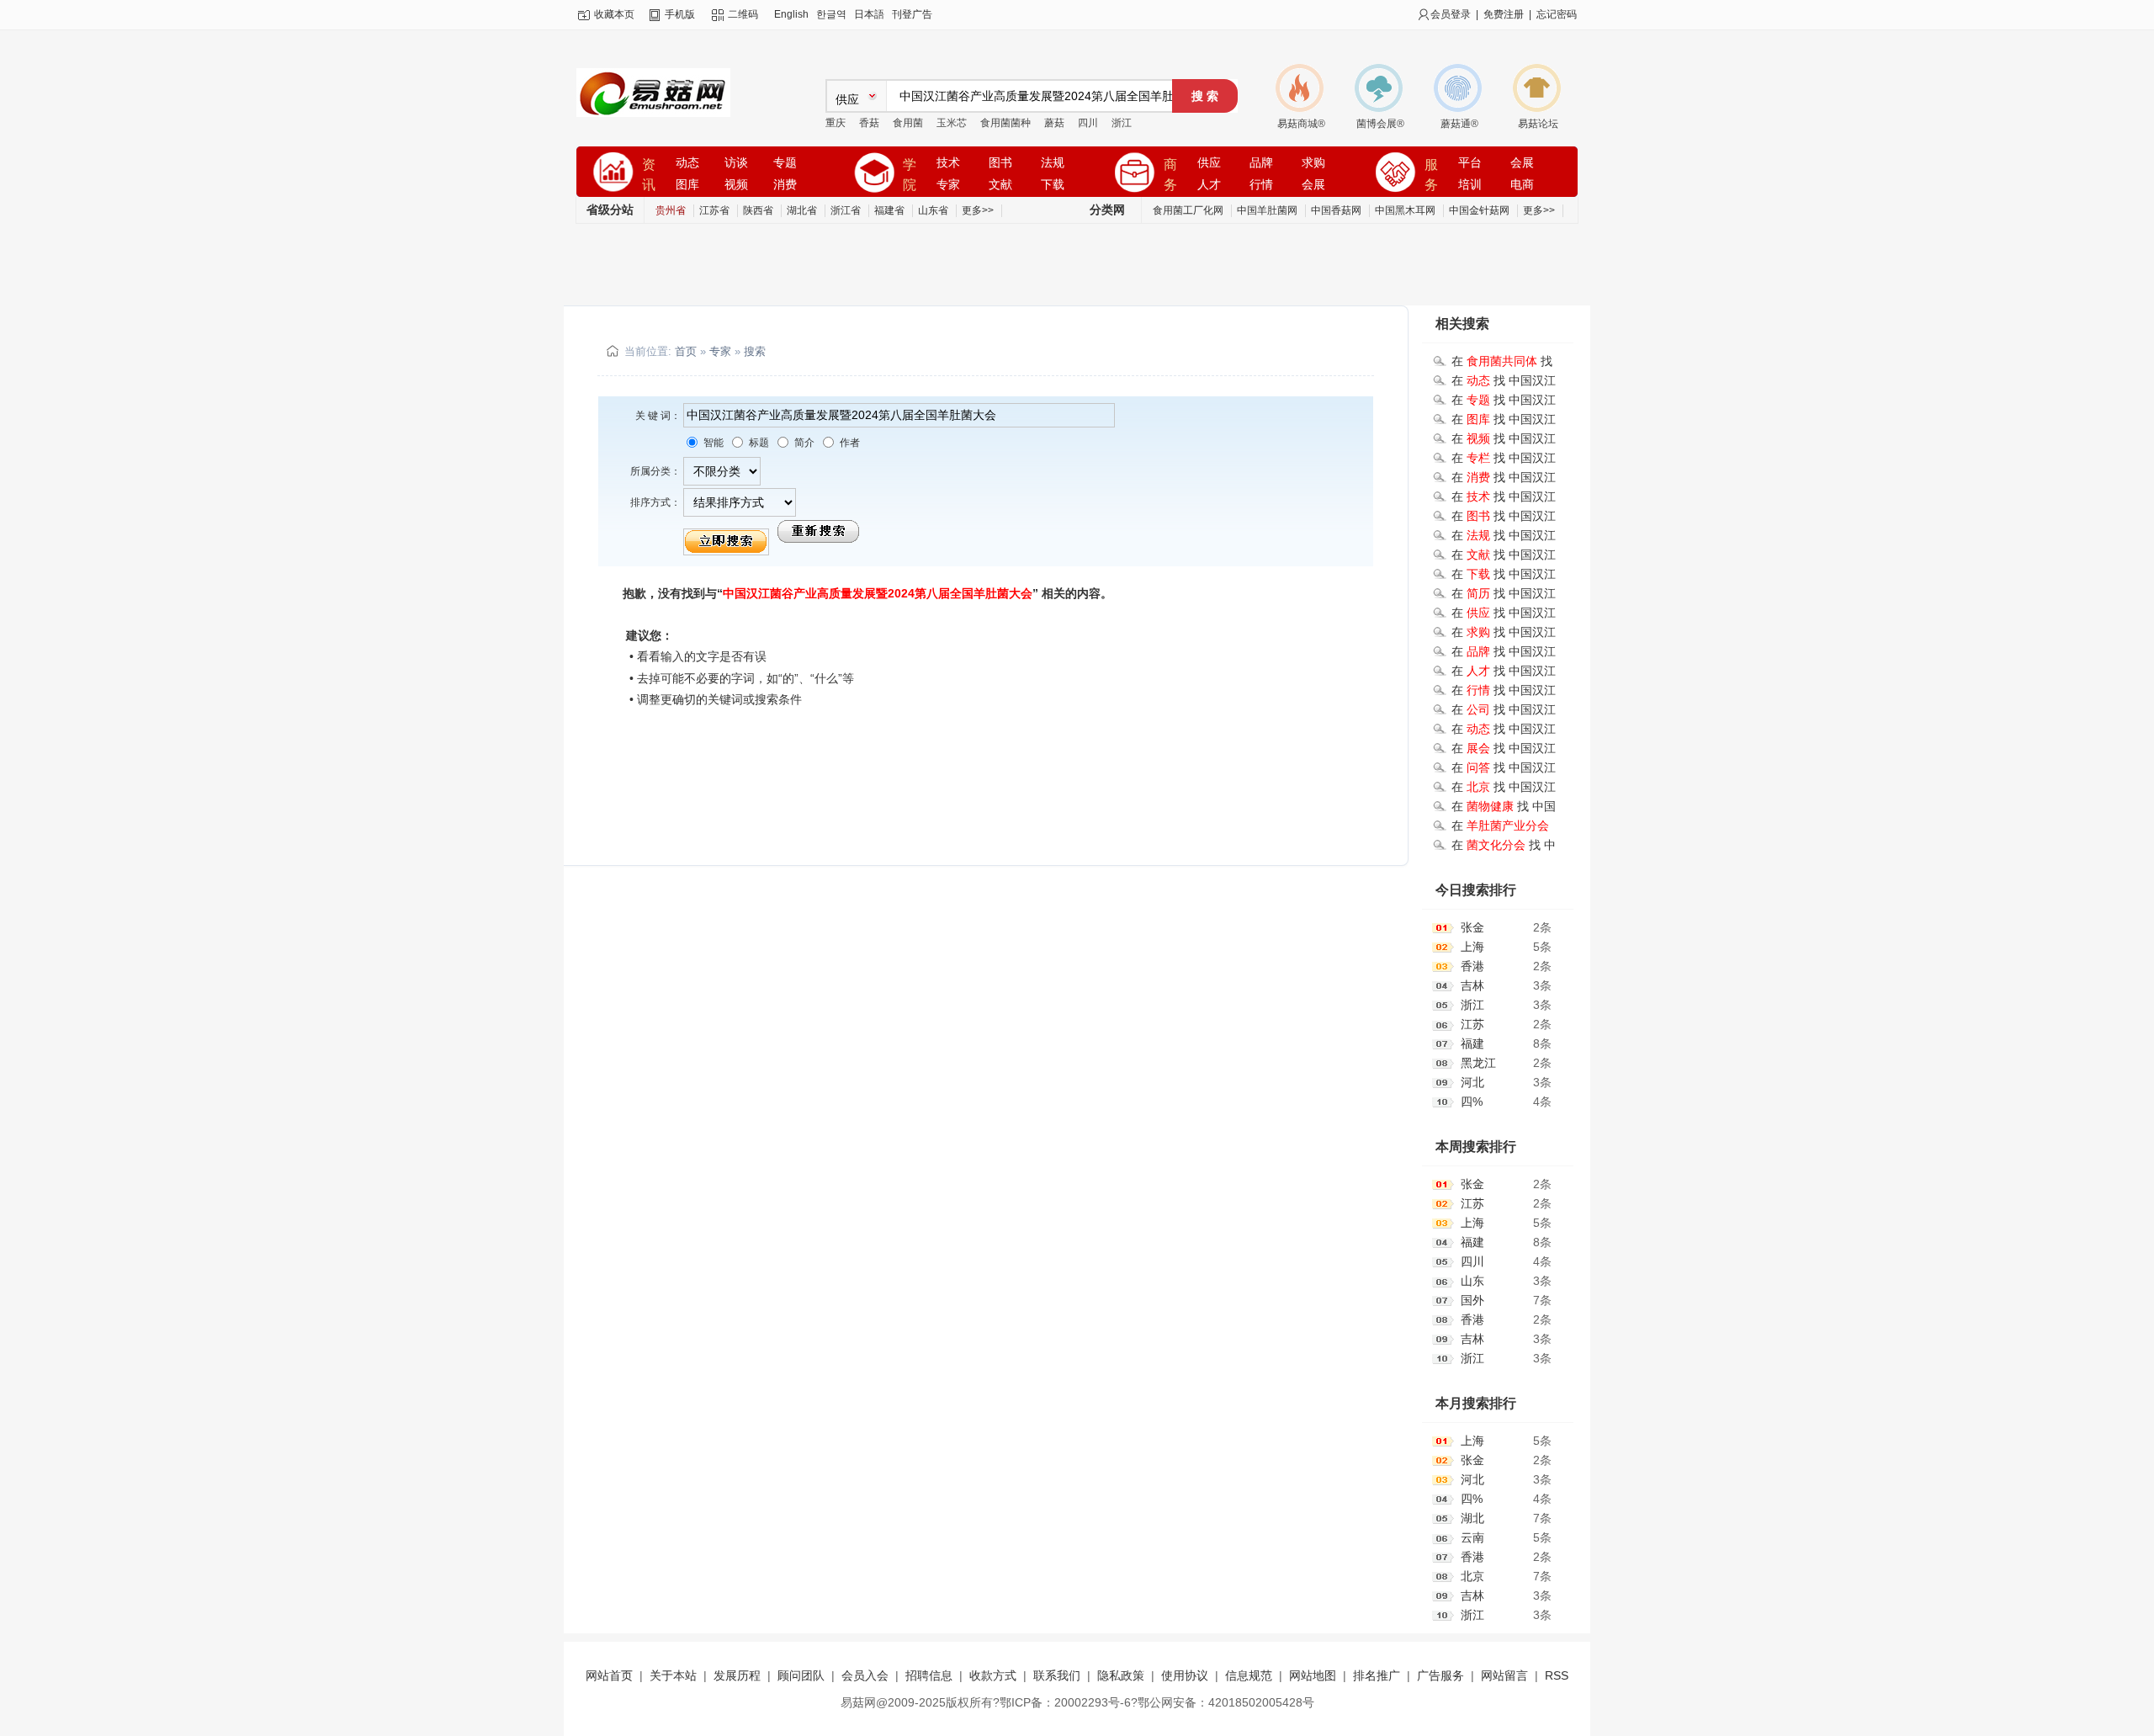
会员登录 (1451, 14)
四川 (1088, 123)
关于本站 (673, 1675)
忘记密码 (1557, 14)
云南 (1472, 1537)
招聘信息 (929, 1675)
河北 (1472, 1082)
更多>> (978, 210)
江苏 (1472, 1024)
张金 (1472, 927)
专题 (785, 163)
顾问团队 (801, 1675)
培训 (1470, 185)
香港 (1472, 966)
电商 (1522, 185)
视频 (736, 185)
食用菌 (908, 123)
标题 (758, 443)
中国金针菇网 (1479, 210)
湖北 (1472, 1518)
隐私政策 (1121, 1675)
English (791, 14)
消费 (785, 185)
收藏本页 (614, 14)
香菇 (869, 123)
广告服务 (1440, 1675)
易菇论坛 (1538, 124)
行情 (1261, 185)
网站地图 (1313, 1675)
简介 (803, 443)
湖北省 (802, 210)
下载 (1053, 185)
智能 (712, 443)
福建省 (889, 210)
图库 (687, 185)
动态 (687, 163)
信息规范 (1249, 1675)
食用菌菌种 (1005, 123)
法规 (1053, 163)
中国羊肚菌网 (1267, 210)
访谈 (736, 163)
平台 (1470, 163)
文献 (1000, 185)
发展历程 (737, 1675)
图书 (1000, 163)
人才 (1209, 185)
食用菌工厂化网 (1188, 210)
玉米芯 (952, 123)
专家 (948, 185)
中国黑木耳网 (1405, 210)
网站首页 (609, 1675)
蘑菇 (1054, 123)
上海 (1472, 947)
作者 (849, 443)
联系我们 (1057, 1675)
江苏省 (714, 210)
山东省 (933, 210)
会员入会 (865, 1675)
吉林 (1472, 985)
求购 (1313, 163)
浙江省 (846, 210)
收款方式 (993, 1675)
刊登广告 (912, 14)
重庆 (836, 123)
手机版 (680, 14)
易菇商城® (1301, 124)
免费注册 (1504, 14)
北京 (1472, 1576)
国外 (1472, 1300)
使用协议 (1185, 1675)
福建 (1472, 1043)
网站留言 (1504, 1675)
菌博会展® (1380, 124)
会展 (1313, 185)
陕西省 (758, 210)
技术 (948, 163)
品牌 (1261, 163)
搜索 (755, 351)
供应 (1209, 163)
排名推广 (1377, 1675)
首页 (686, 351)
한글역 (831, 14)
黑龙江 (1478, 1063)
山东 (1472, 1281)
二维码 (743, 14)
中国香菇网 (1336, 210)
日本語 (869, 14)
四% (1472, 1102)
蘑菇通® (1459, 124)
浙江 (1122, 123)
